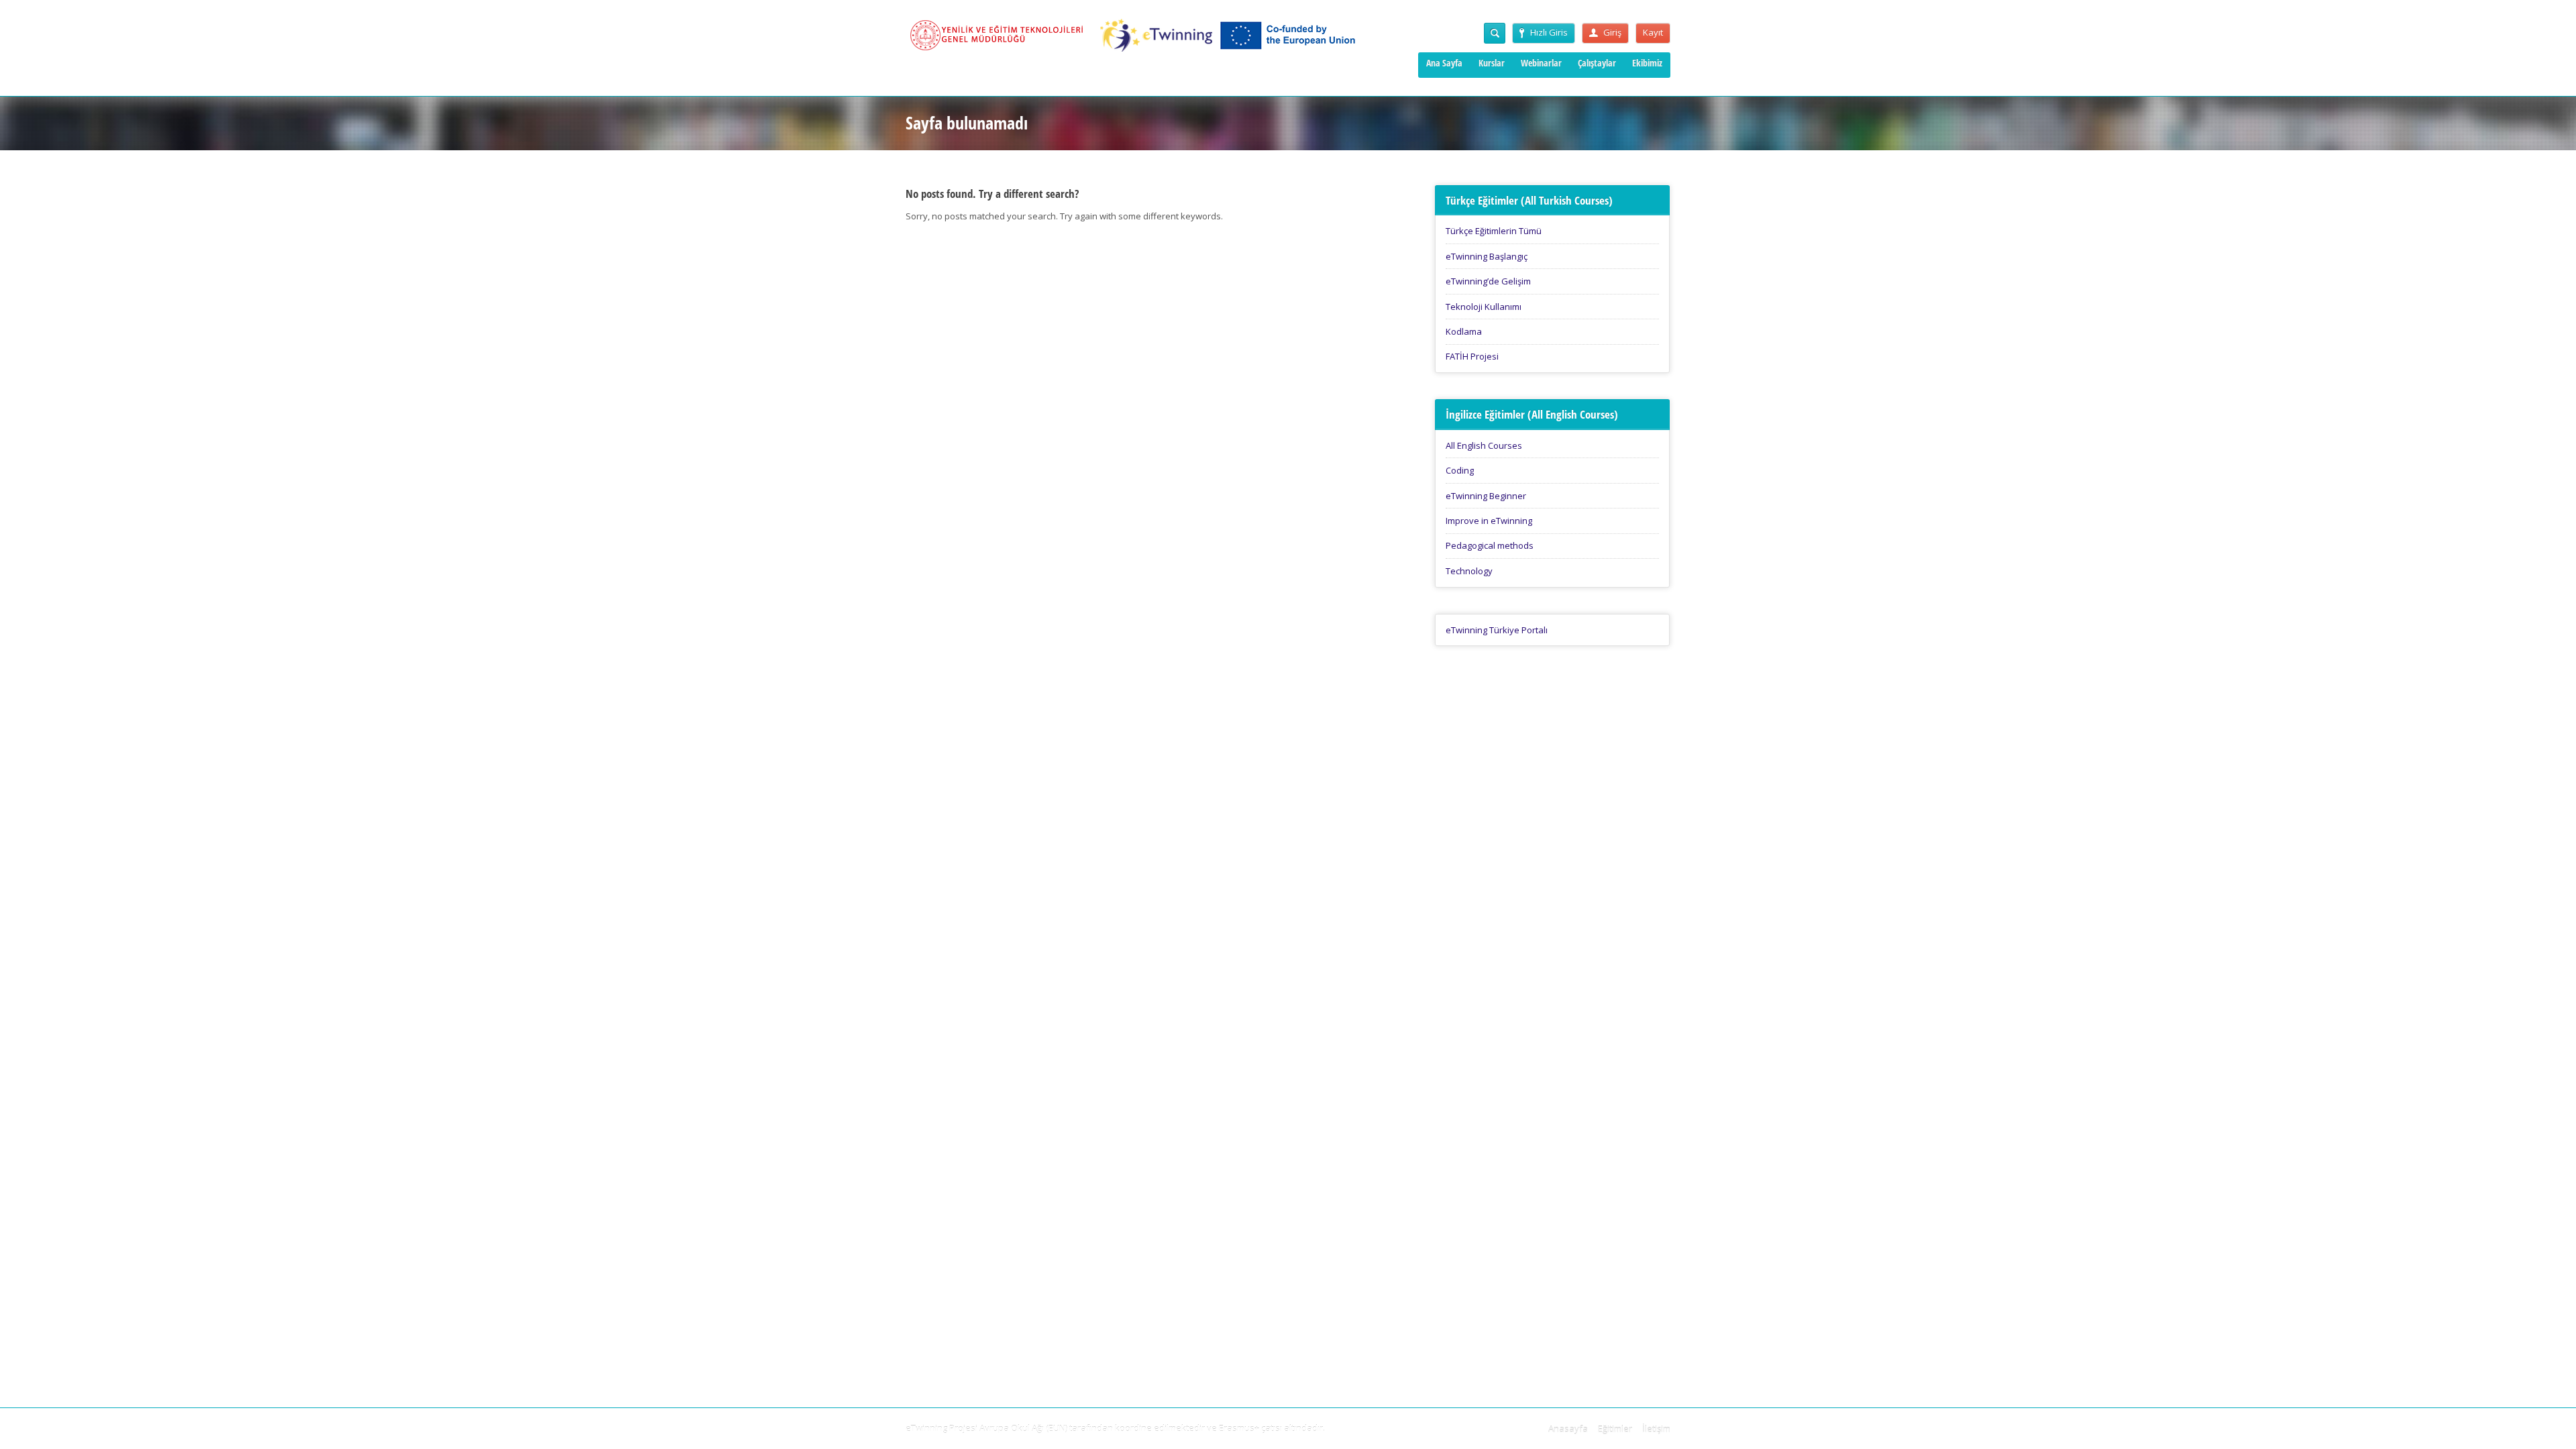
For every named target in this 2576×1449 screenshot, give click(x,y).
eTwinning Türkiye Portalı (1497, 630)
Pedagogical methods (1490, 545)
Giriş (1612, 32)
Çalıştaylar (1597, 63)
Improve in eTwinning (1489, 521)
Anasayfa (1568, 1429)
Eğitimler (1615, 1429)
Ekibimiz (1647, 63)
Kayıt (1653, 32)
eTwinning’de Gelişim (1488, 281)
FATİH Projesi (1472, 356)
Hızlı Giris (1549, 32)
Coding (1460, 470)
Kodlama (1464, 331)
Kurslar (1492, 63)
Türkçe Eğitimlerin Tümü (1494, 231)
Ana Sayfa (1444, 63)
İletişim (1656, 1429)
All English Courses (1484, 445)
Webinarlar (1541, 63)
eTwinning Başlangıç (1487, 256)
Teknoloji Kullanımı (1484, 307)
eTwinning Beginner (1486, 496)
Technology (1469, 571)
